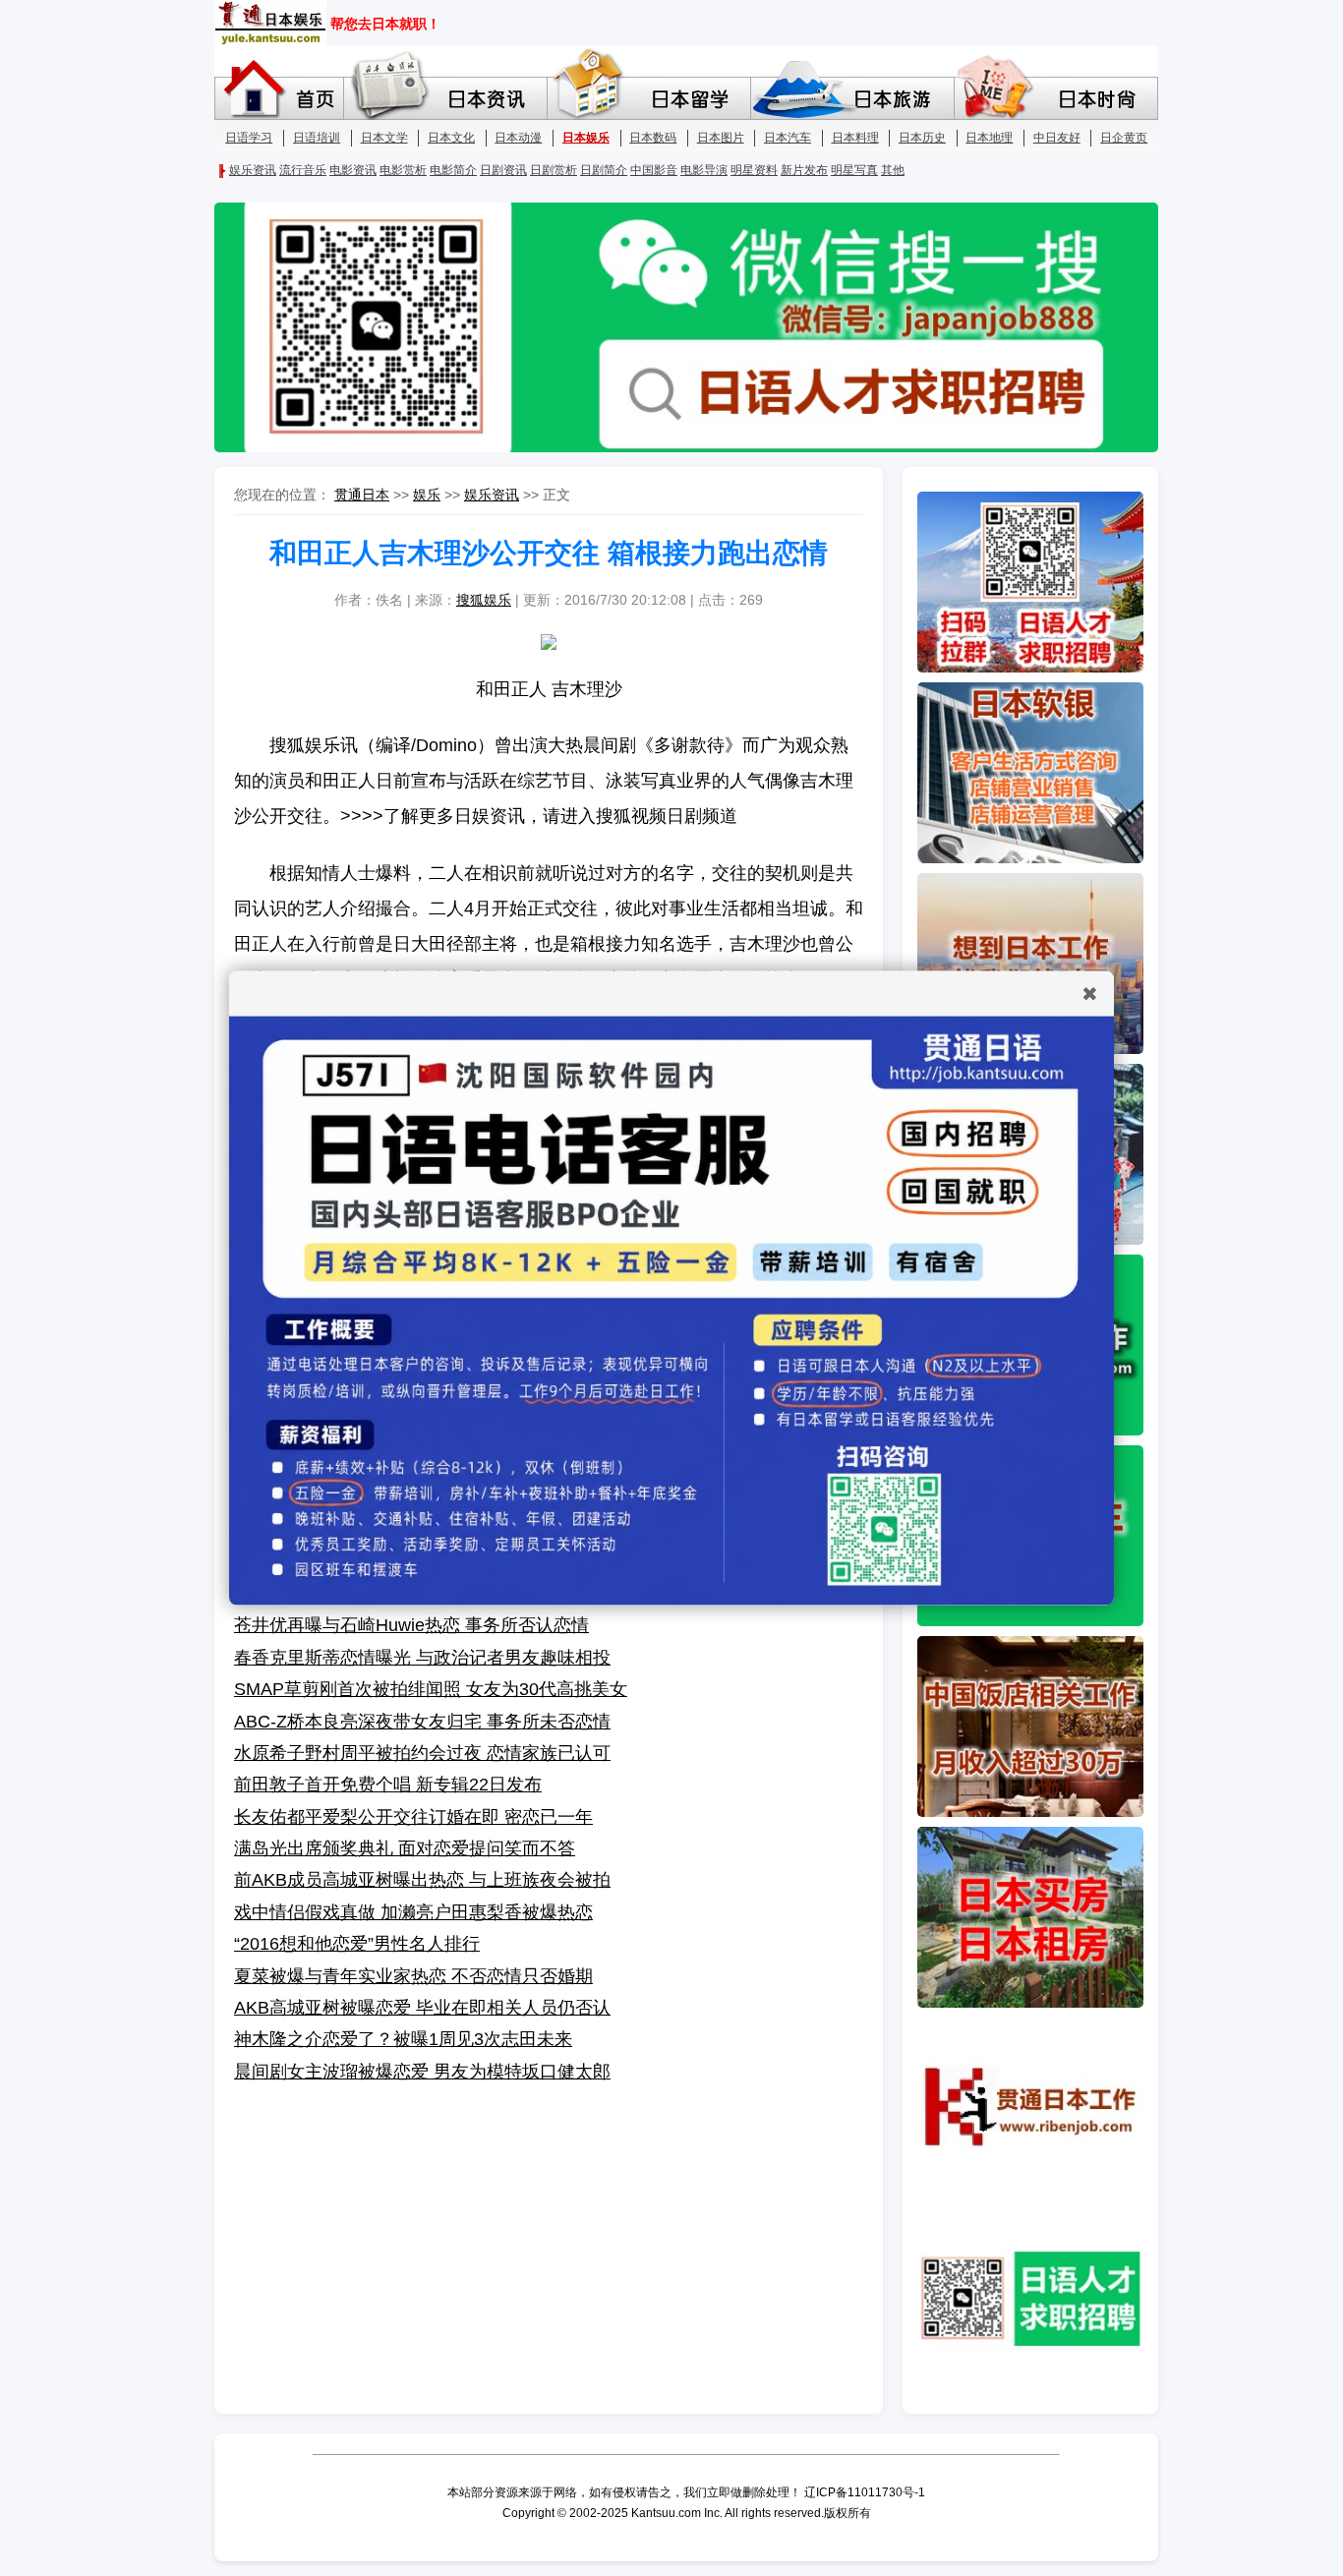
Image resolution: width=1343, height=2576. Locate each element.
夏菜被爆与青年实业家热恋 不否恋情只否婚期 (413, 1976)
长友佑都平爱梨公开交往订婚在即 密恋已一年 (413, 1817)
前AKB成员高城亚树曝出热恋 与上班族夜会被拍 (422, 1880)
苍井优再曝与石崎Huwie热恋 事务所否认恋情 (411, 1625)
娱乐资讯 (492, 495)
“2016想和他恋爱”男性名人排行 (357, 1944)
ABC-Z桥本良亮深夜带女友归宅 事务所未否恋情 (422, 1722)
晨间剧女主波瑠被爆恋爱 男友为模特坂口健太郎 (422, 2072)
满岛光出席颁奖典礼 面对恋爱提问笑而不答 (405, 1848)
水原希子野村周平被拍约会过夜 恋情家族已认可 (422, 1753)
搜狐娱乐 (484, 600)
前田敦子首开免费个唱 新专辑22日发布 (388, 1785)
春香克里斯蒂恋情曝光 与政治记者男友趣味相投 (422, 1658)
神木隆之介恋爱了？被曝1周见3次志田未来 (403, 2039)
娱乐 (427, 495)
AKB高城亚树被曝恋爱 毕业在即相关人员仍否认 (422, 2008)
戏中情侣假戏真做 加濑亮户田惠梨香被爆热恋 (413, 1912)
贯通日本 (362, 495)
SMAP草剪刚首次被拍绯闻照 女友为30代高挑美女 (431, 1689)
